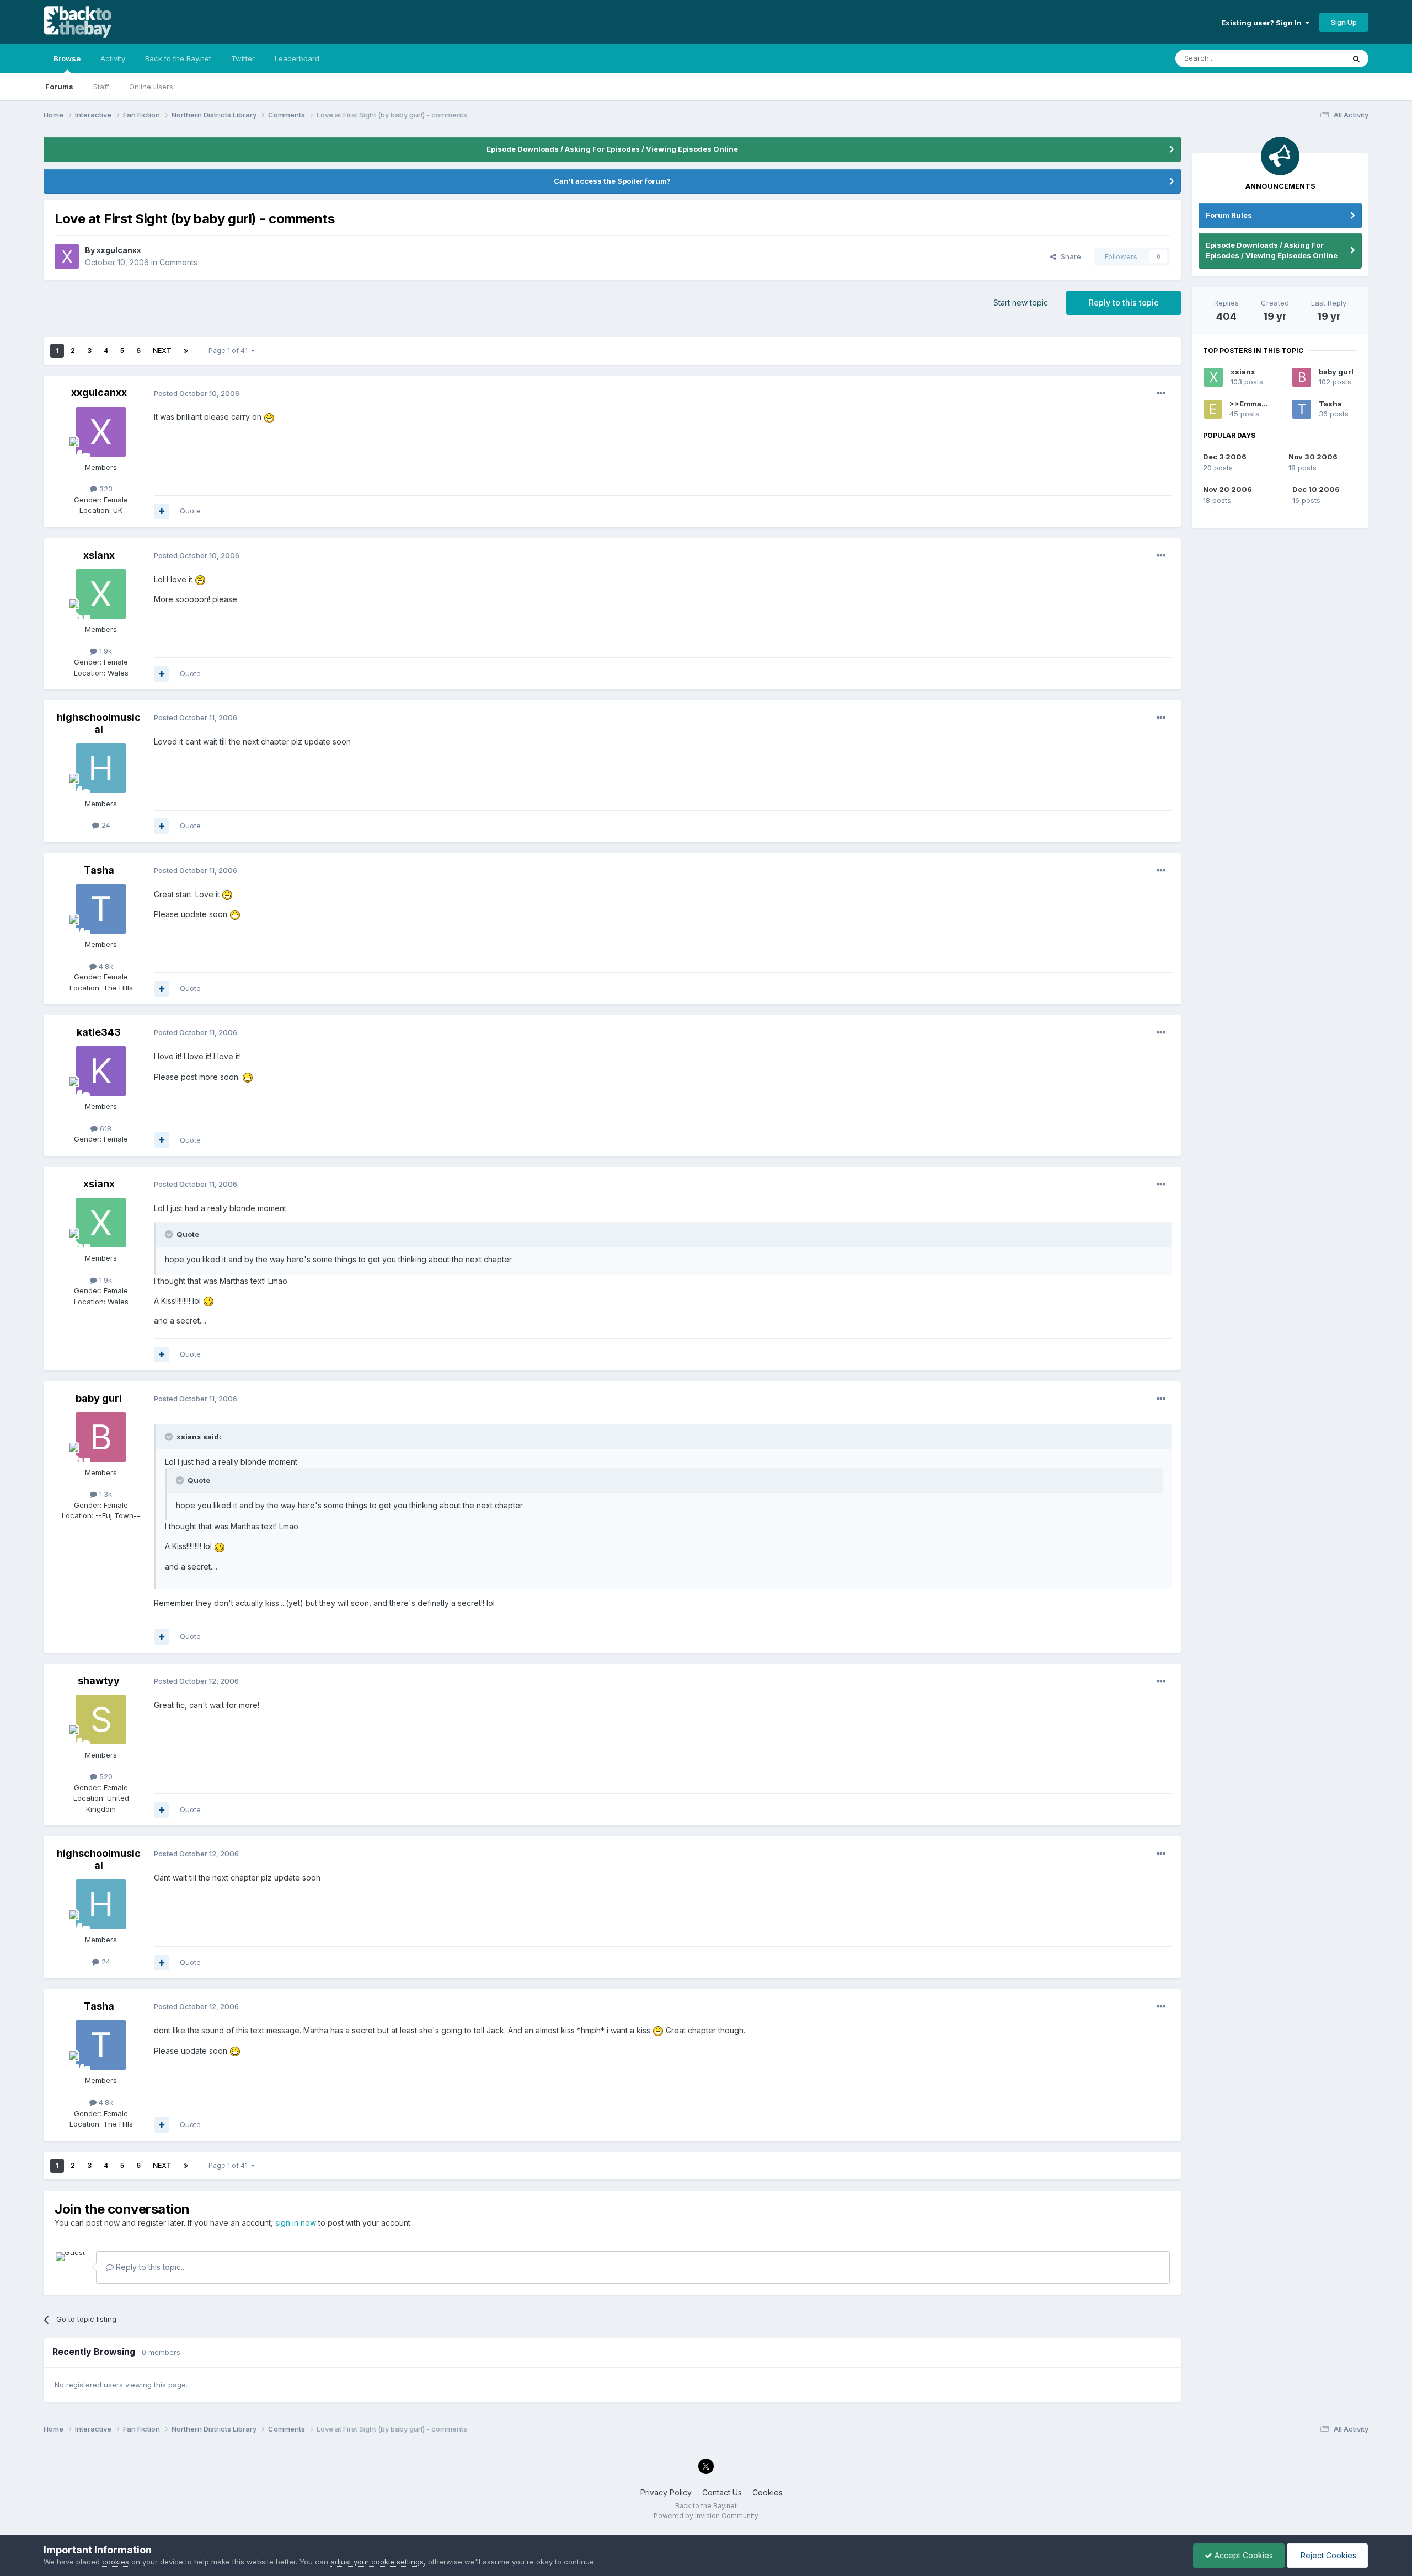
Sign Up (1344, 22)
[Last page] (186, 351)
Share (1069, 256)
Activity (113, 58)
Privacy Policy (666, 2492)
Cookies (767, 2492)
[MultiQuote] (162, 511)
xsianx (99, 555)
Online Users (151, 87)
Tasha (99, 870)
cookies (116, 2562)
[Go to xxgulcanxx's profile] (67, 256)
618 (105, 1128)
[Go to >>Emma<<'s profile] (1213, 409)
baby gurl (99, 1398)
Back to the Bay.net (178, 58)
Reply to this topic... (150, 2267)
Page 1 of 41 (230, 350)
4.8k (105, 966)
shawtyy (99, 1681)
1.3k (105, 1494)
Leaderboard (297, 58)
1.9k (105, 651)
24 (105, 825)
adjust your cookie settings (377, 2562)
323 (105, 489)
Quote (190, 511)
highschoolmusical (99, 723)
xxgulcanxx (119, 250)
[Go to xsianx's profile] (101, 594)
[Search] (1356, 58)
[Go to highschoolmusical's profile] (101, 768)
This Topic (1312, 58)
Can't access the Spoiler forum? (612, 181)
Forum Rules (1229, 215)
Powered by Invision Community (706, 2516)
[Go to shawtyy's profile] (101, 1720)
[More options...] (1161, 393)
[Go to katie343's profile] (101, 1071)
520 (105, 1776)
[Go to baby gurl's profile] (101, 1437)
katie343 (99, 1032)
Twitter (243, 58)
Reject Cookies (1327, 2555)
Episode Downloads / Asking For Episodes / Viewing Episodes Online (612, 149)
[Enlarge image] (269, 417)
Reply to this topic (1124, 302)
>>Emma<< (1250, 404)
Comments (178, 262)
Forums (59, 87)
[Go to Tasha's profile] (101, 909)
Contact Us (722, 2492)
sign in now (296, 2223)
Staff (101, 87)
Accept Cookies (1243, 2555)
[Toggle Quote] (170, 1234)
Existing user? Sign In (1263, 23)
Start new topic (1021, 302)
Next (162, 350)
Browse (67, 58)
